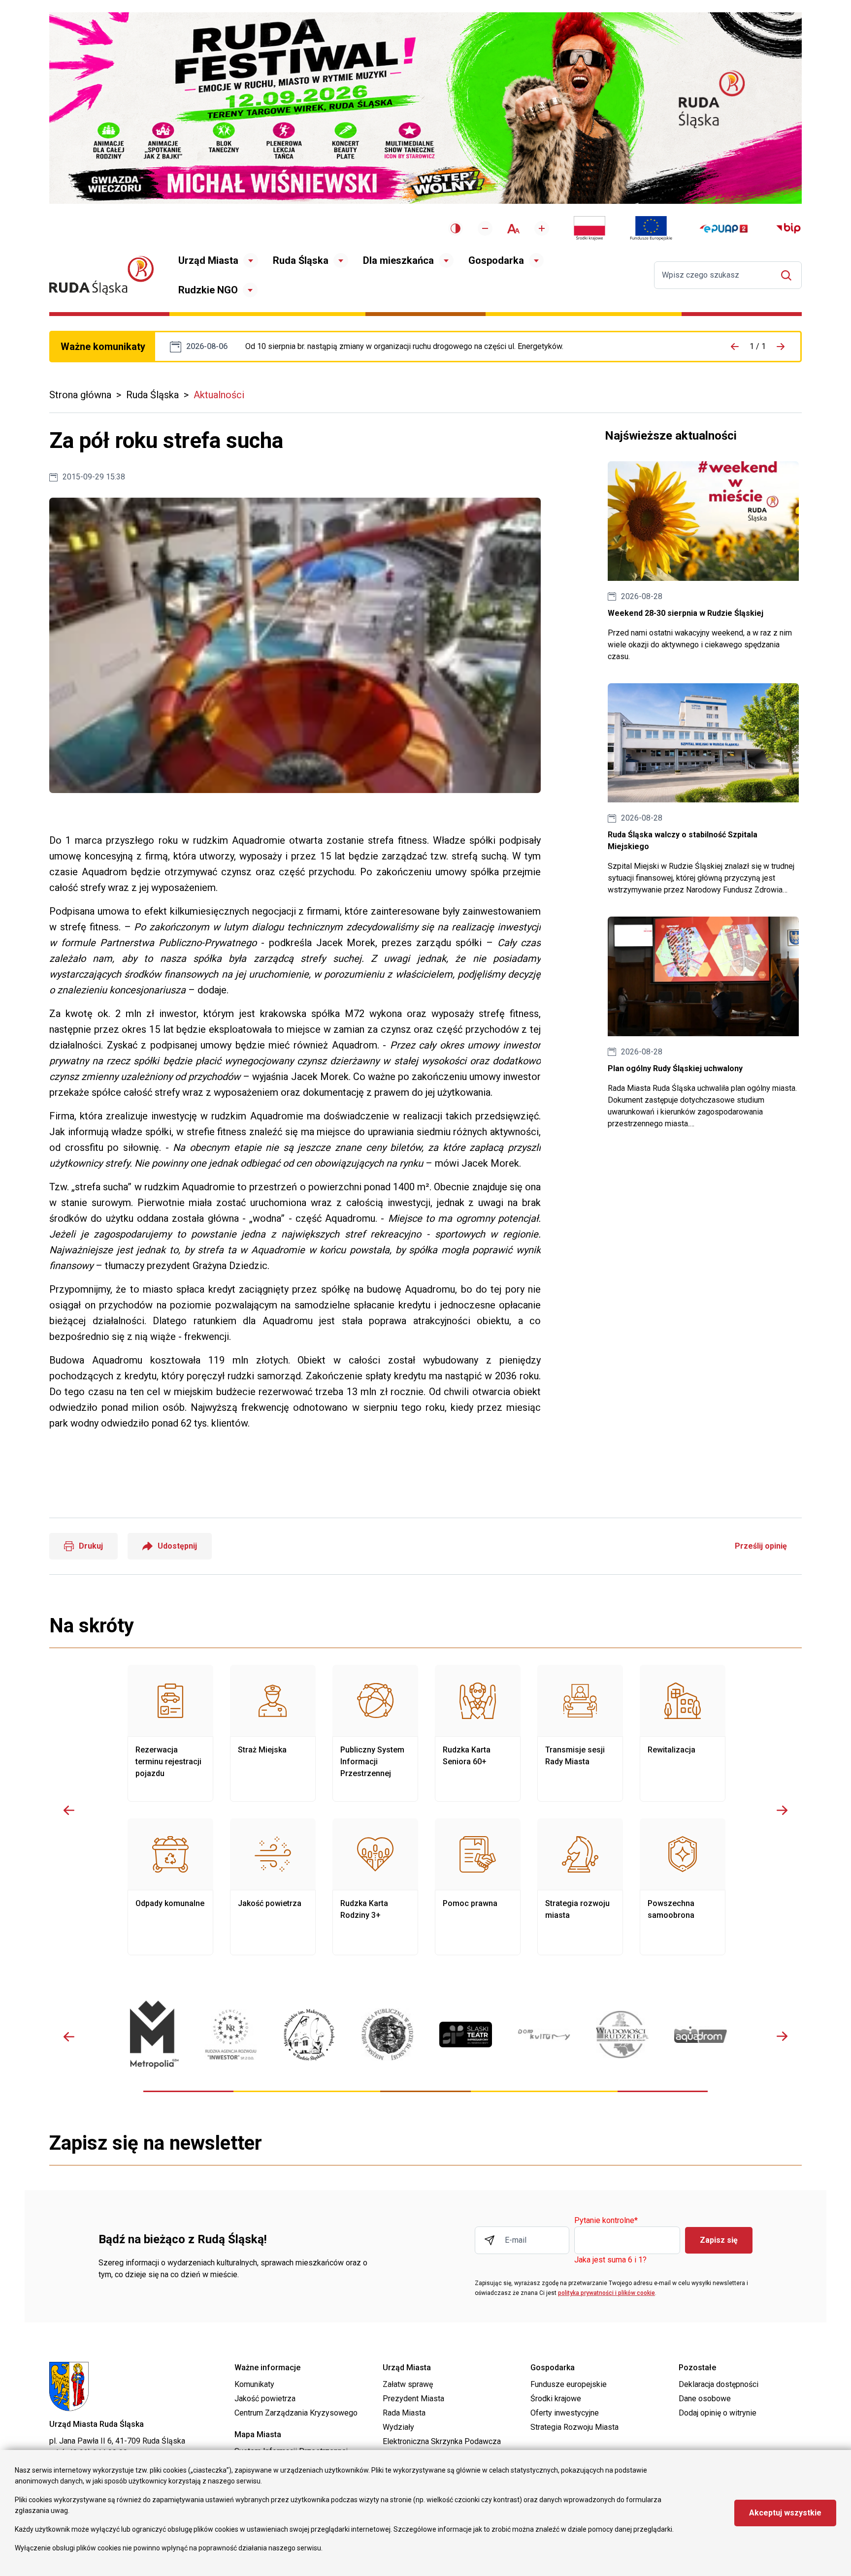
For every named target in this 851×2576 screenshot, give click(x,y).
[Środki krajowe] (589, 228)
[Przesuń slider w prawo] (782, 1810)
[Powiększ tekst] (542, 228)
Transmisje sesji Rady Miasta (580, 1733)
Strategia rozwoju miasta (580, 1887)
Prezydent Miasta (413, 2399)
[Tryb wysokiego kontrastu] (456, 228)
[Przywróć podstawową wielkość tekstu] (513, 229)
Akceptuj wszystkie (785, 2513)
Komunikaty (254, 2384)
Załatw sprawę (408, 2384)
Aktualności (219, 395)
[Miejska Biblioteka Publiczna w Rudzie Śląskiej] (387, 2035)
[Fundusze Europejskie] (651, 228)
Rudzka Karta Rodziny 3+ (375, 1887)
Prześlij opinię (761, 1546)
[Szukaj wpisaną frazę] (789, 275)
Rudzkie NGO (208, 290)
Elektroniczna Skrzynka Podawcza (442, 2441)
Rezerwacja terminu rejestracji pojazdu (170, 1733)
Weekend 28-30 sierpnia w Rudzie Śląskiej (703, 562)
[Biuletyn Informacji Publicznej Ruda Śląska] (788, 228)
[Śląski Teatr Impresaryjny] (466, 2035)
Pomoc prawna (478, 1887)
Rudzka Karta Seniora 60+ (478, 1733)
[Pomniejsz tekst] (485, 228)
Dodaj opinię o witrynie (718, 2413)
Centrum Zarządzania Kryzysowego (296, 2413)
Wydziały (398, 2427)
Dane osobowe (705, 2399)
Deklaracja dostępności (719, 2384)
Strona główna (80, 395)
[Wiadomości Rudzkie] (622, 2035)
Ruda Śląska (301, 260)
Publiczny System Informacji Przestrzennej (375, 1733)
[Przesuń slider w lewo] (69, 1810)
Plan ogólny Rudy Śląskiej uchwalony (703, 1023)
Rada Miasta (404, 2413)
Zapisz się (719, 2240)
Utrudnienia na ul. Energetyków (404, 347)
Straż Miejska (273, 1733)
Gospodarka (496, 260)
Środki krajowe (556, 2399)
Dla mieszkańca (398, 260)
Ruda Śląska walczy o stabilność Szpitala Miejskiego (703, 790)
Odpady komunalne (170, 1887)
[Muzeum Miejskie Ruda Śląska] (309, 2035)
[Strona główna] (101, 275)
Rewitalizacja (683, 1733)
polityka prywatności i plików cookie (606, 2293)
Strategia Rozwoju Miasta (574, 2427)
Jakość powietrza (273, 1887)
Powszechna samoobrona (683, 1887)
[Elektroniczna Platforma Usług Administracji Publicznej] (724, 229)
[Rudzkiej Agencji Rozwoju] (231, 2034)
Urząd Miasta (208, 260)
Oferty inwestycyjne (565, 2413)
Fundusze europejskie (569, 2384)
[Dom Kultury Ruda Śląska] (544, 2035)
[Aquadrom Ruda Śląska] (701, 2035)
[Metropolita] (152, 2034)
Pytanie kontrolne (606, 2221)
